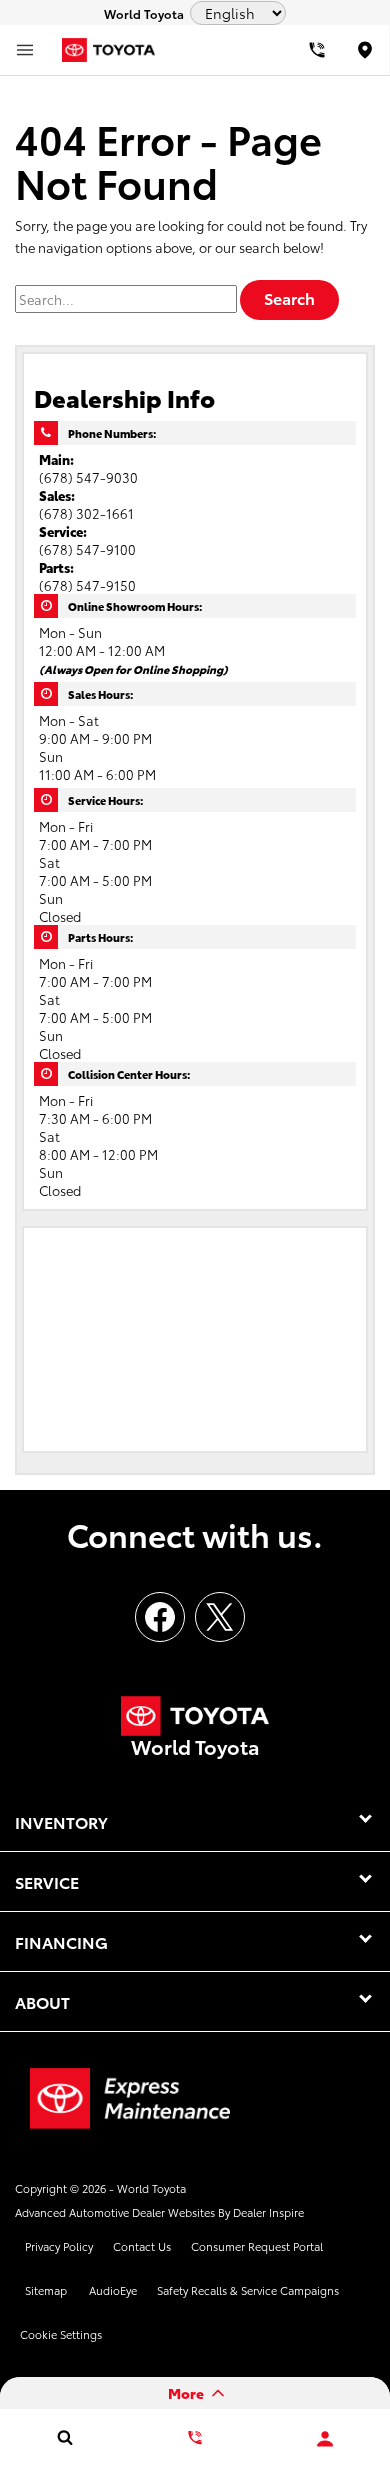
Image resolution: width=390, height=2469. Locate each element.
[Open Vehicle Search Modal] (65, 2437)
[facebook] (160, 1617)
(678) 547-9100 (87, 549)
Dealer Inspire (268, 2212)
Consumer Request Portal (257, 2246)
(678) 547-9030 (88, 477)
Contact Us (142, 2246)
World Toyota (151, 2188)
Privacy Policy (59, 2246)
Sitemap (46, 2290)
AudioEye (113, 2290)
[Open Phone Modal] (317, 50)
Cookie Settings (61, 2334)
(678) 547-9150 (87, 585)
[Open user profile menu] (325, 2439)
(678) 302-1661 (86, 513)
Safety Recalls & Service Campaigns (248, 2290)
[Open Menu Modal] (25, 50)
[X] (220, 1617)
